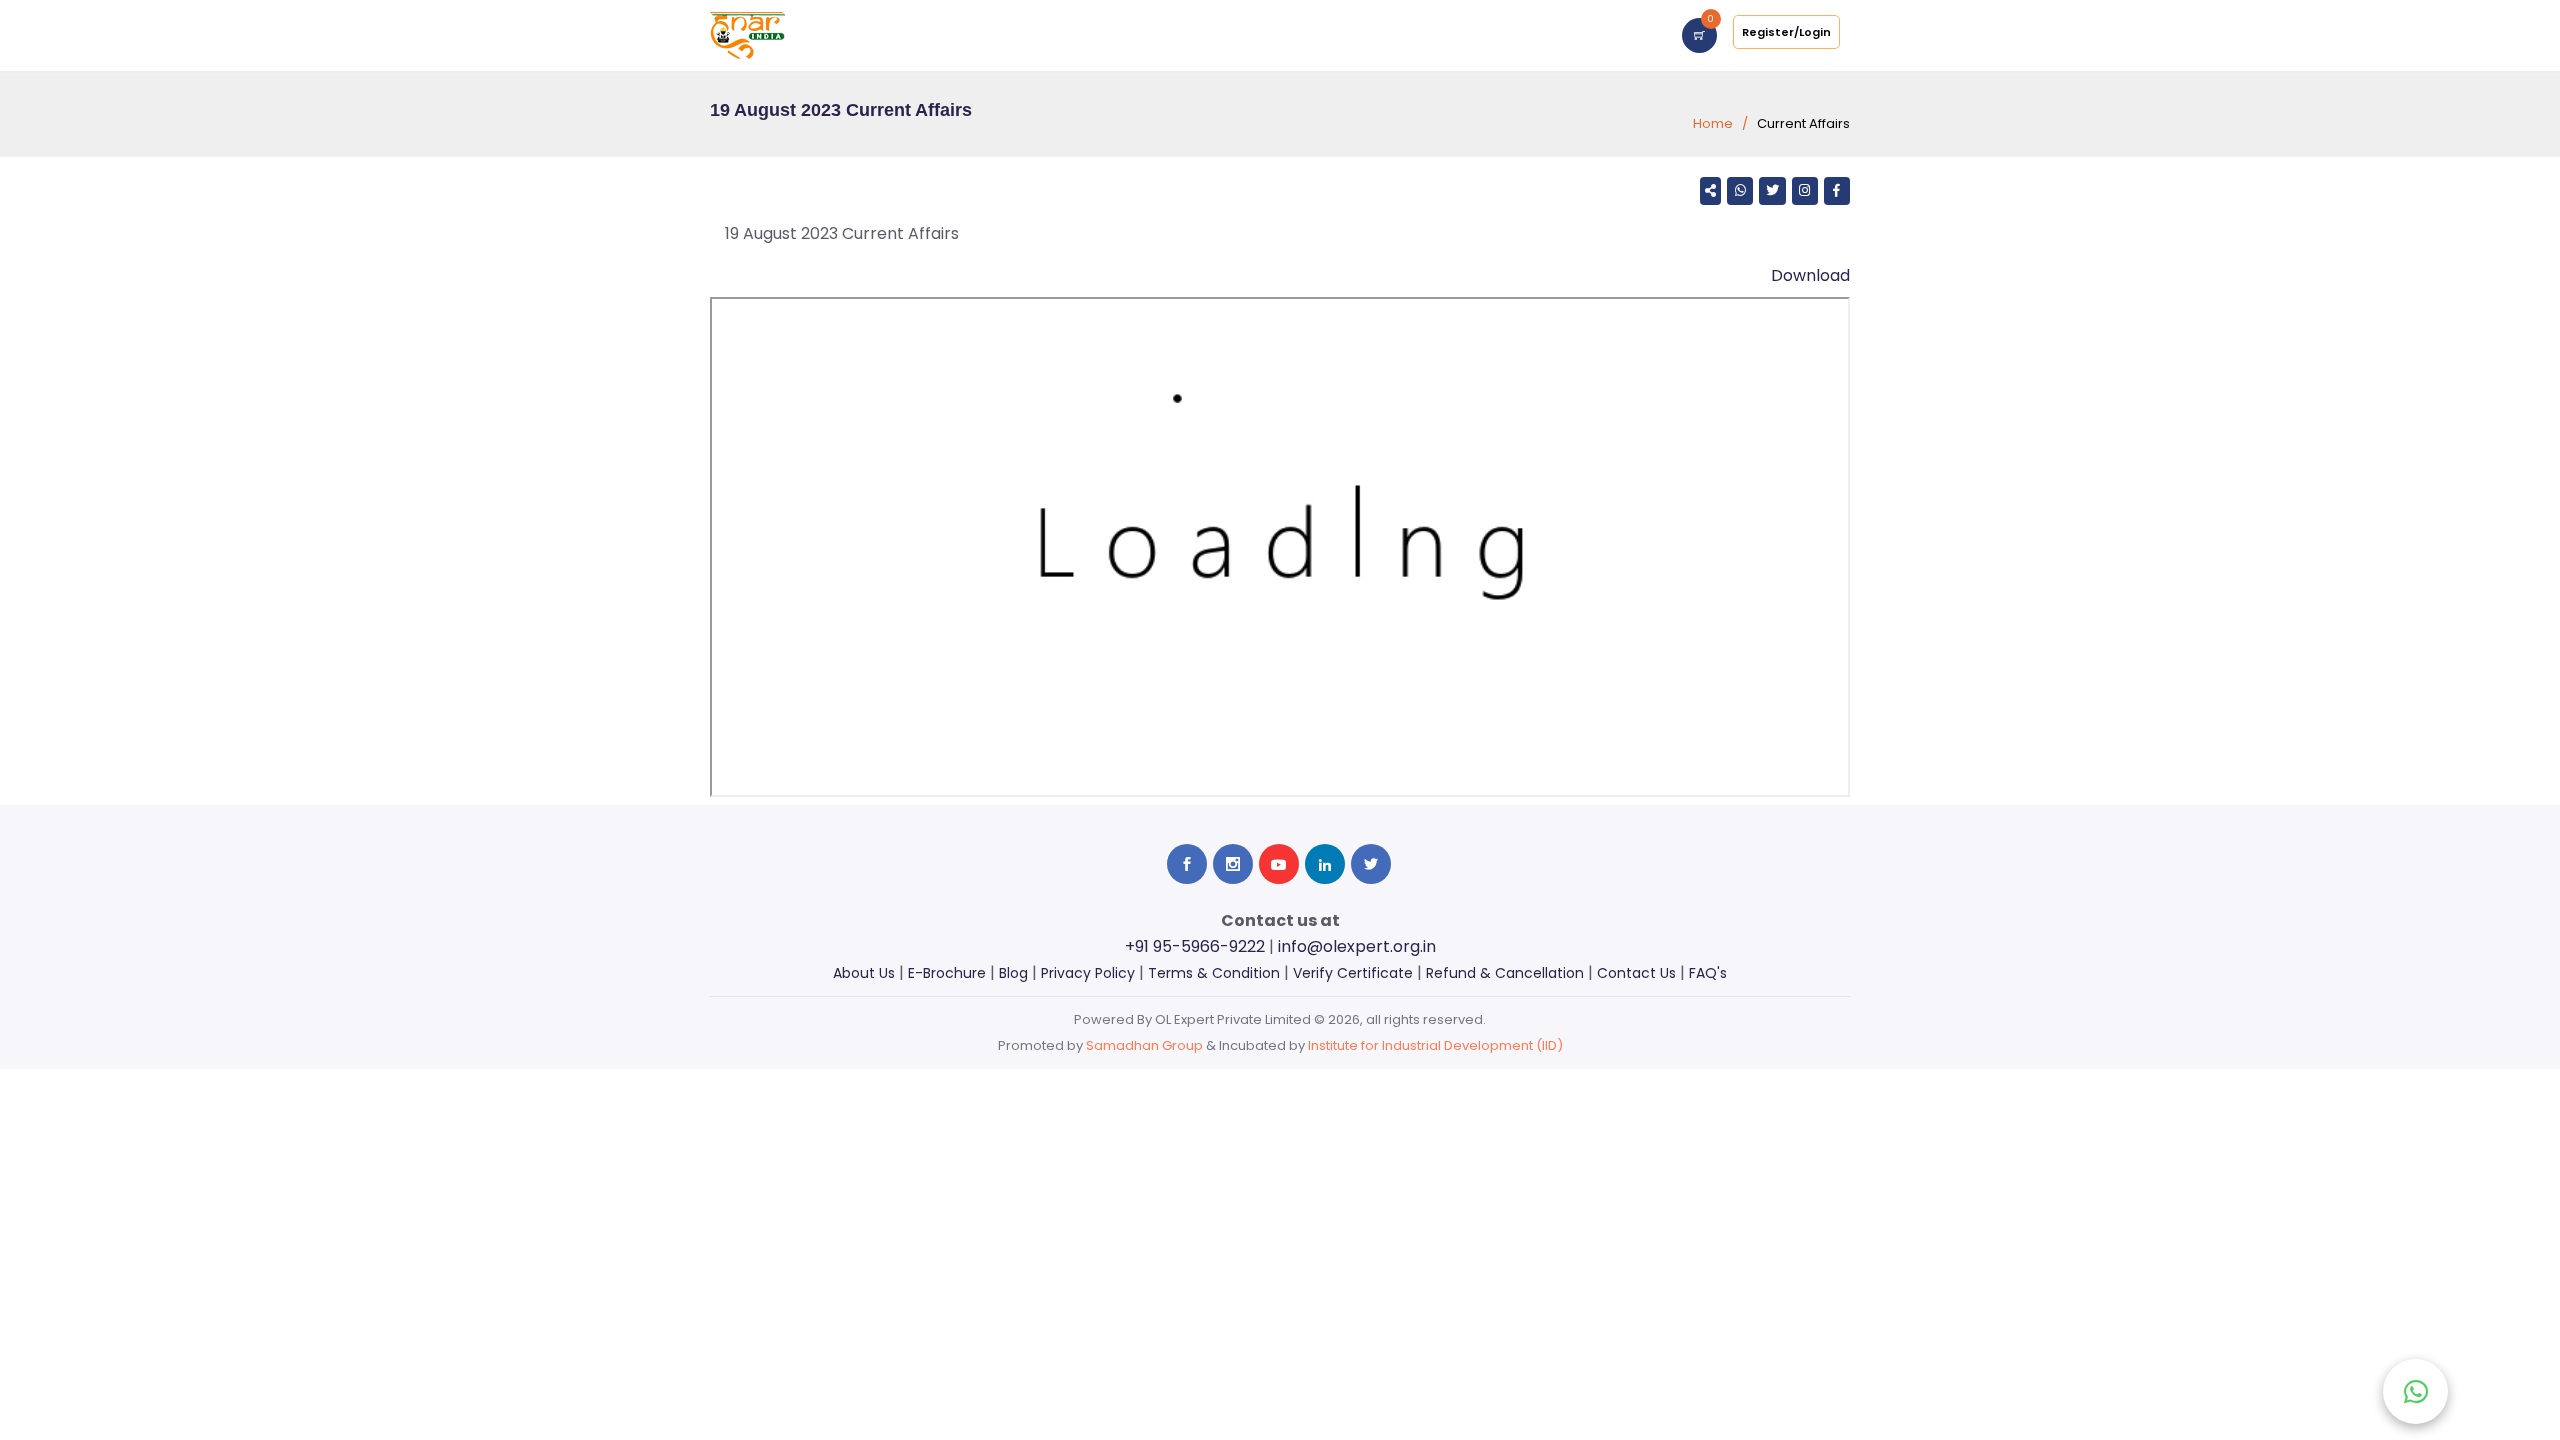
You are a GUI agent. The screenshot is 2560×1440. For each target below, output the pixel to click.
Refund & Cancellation (1505, 973)
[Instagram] (1805, 190)
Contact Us (1636, 973)
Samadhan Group (1144, 1045)
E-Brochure (947, 973)
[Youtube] (1279, 864)
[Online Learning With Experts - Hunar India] (747, 34)
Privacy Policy (1088, 973)
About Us (864, 973)
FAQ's (1708, 973)
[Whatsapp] (1740, 190)
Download (1810, 275)
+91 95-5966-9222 (1195, 946)
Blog (1013, 973)
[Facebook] (1837, 190)
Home (1713, 123)
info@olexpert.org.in (1357, 946)
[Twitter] (1772, 190)
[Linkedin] (1325, 864)
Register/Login (1786, 32)
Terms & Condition (1214, 973)
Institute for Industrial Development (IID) (1435, 1045)
